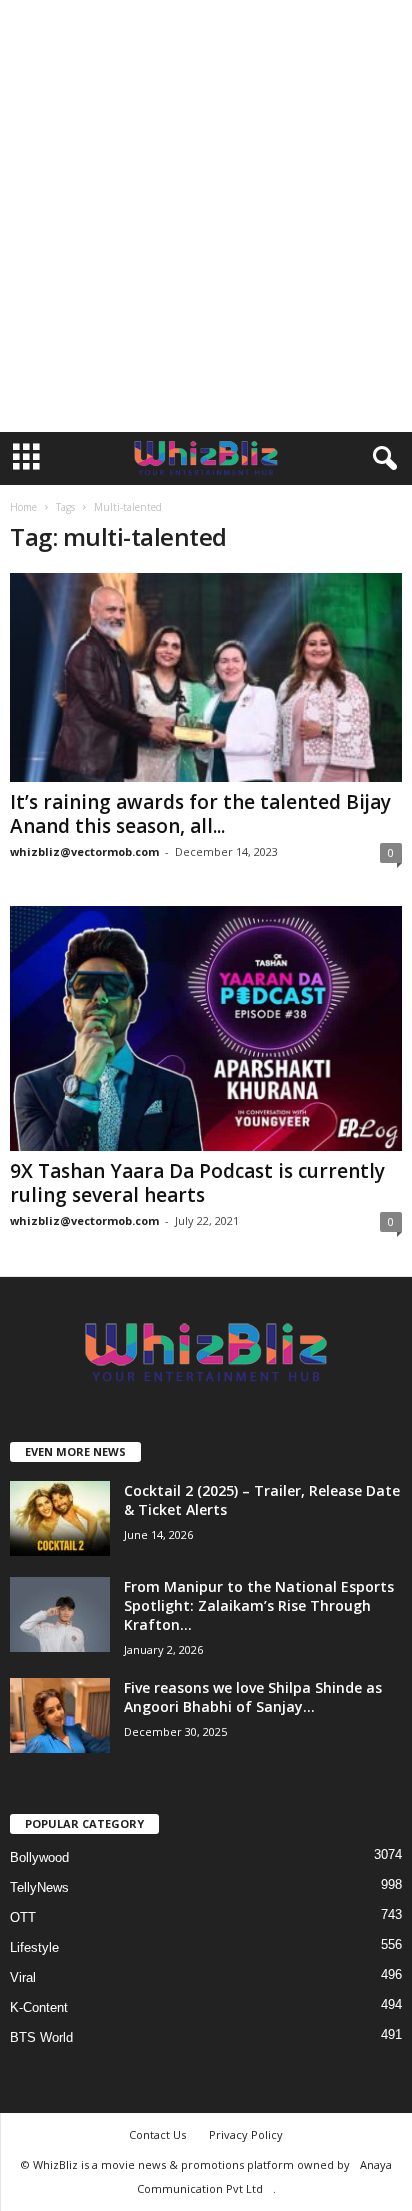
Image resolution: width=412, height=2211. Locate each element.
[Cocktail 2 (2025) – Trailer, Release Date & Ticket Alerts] (60, 1518)
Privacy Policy (246, 2134)
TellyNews (39, 1887)
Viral (23, 1977)
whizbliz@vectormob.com (84, 851)
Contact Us (157, 2134)
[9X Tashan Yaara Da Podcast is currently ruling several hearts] (206, 1028)
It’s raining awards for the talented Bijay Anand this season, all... (200, 814)
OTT (23, 1917)
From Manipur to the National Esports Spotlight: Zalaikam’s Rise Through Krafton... (259, 1605)
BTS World (41, 2037)
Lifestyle (34, 1947)
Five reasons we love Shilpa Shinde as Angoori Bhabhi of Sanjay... (253, 1697)
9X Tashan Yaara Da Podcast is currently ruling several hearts (197, 1183)
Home (23, 507)
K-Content (39, 2007)
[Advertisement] (206, 216)
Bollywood (39, 1857)
